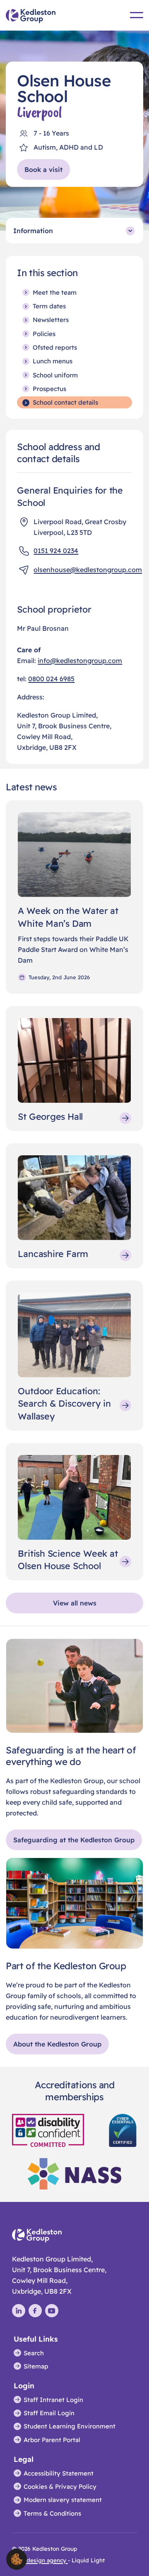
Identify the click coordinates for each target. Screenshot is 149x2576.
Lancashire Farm (53, 1253)
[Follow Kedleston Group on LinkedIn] (19, 2311)
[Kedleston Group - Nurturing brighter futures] (31, 16)
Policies (44, 334)
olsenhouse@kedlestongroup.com (88, 570)
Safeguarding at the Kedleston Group (74, 1840)
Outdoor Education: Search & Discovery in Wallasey (64, 1403)
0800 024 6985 (51, 679)
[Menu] (137, 15)
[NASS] (74, 2173)
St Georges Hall (50, 1116)
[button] (17, 2559)
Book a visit (43, 169)
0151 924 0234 (56, 551)
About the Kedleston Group (57, 2044)
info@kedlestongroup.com (80, 661)
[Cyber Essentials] (123, 2130)
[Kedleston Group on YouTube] (52, 2311)
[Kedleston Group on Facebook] (35, 2311)
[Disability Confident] (48, 2130)
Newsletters (51, 320)
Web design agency (40, 2560)
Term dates (49, 306)
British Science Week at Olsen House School (68, 1559)
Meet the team (55, 292)
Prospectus (49, 389)
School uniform (55, 375)
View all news (75, 1603)
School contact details (65, 402)
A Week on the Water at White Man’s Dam (68, 917)
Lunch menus (53, 361)
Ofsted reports (55, 347)
